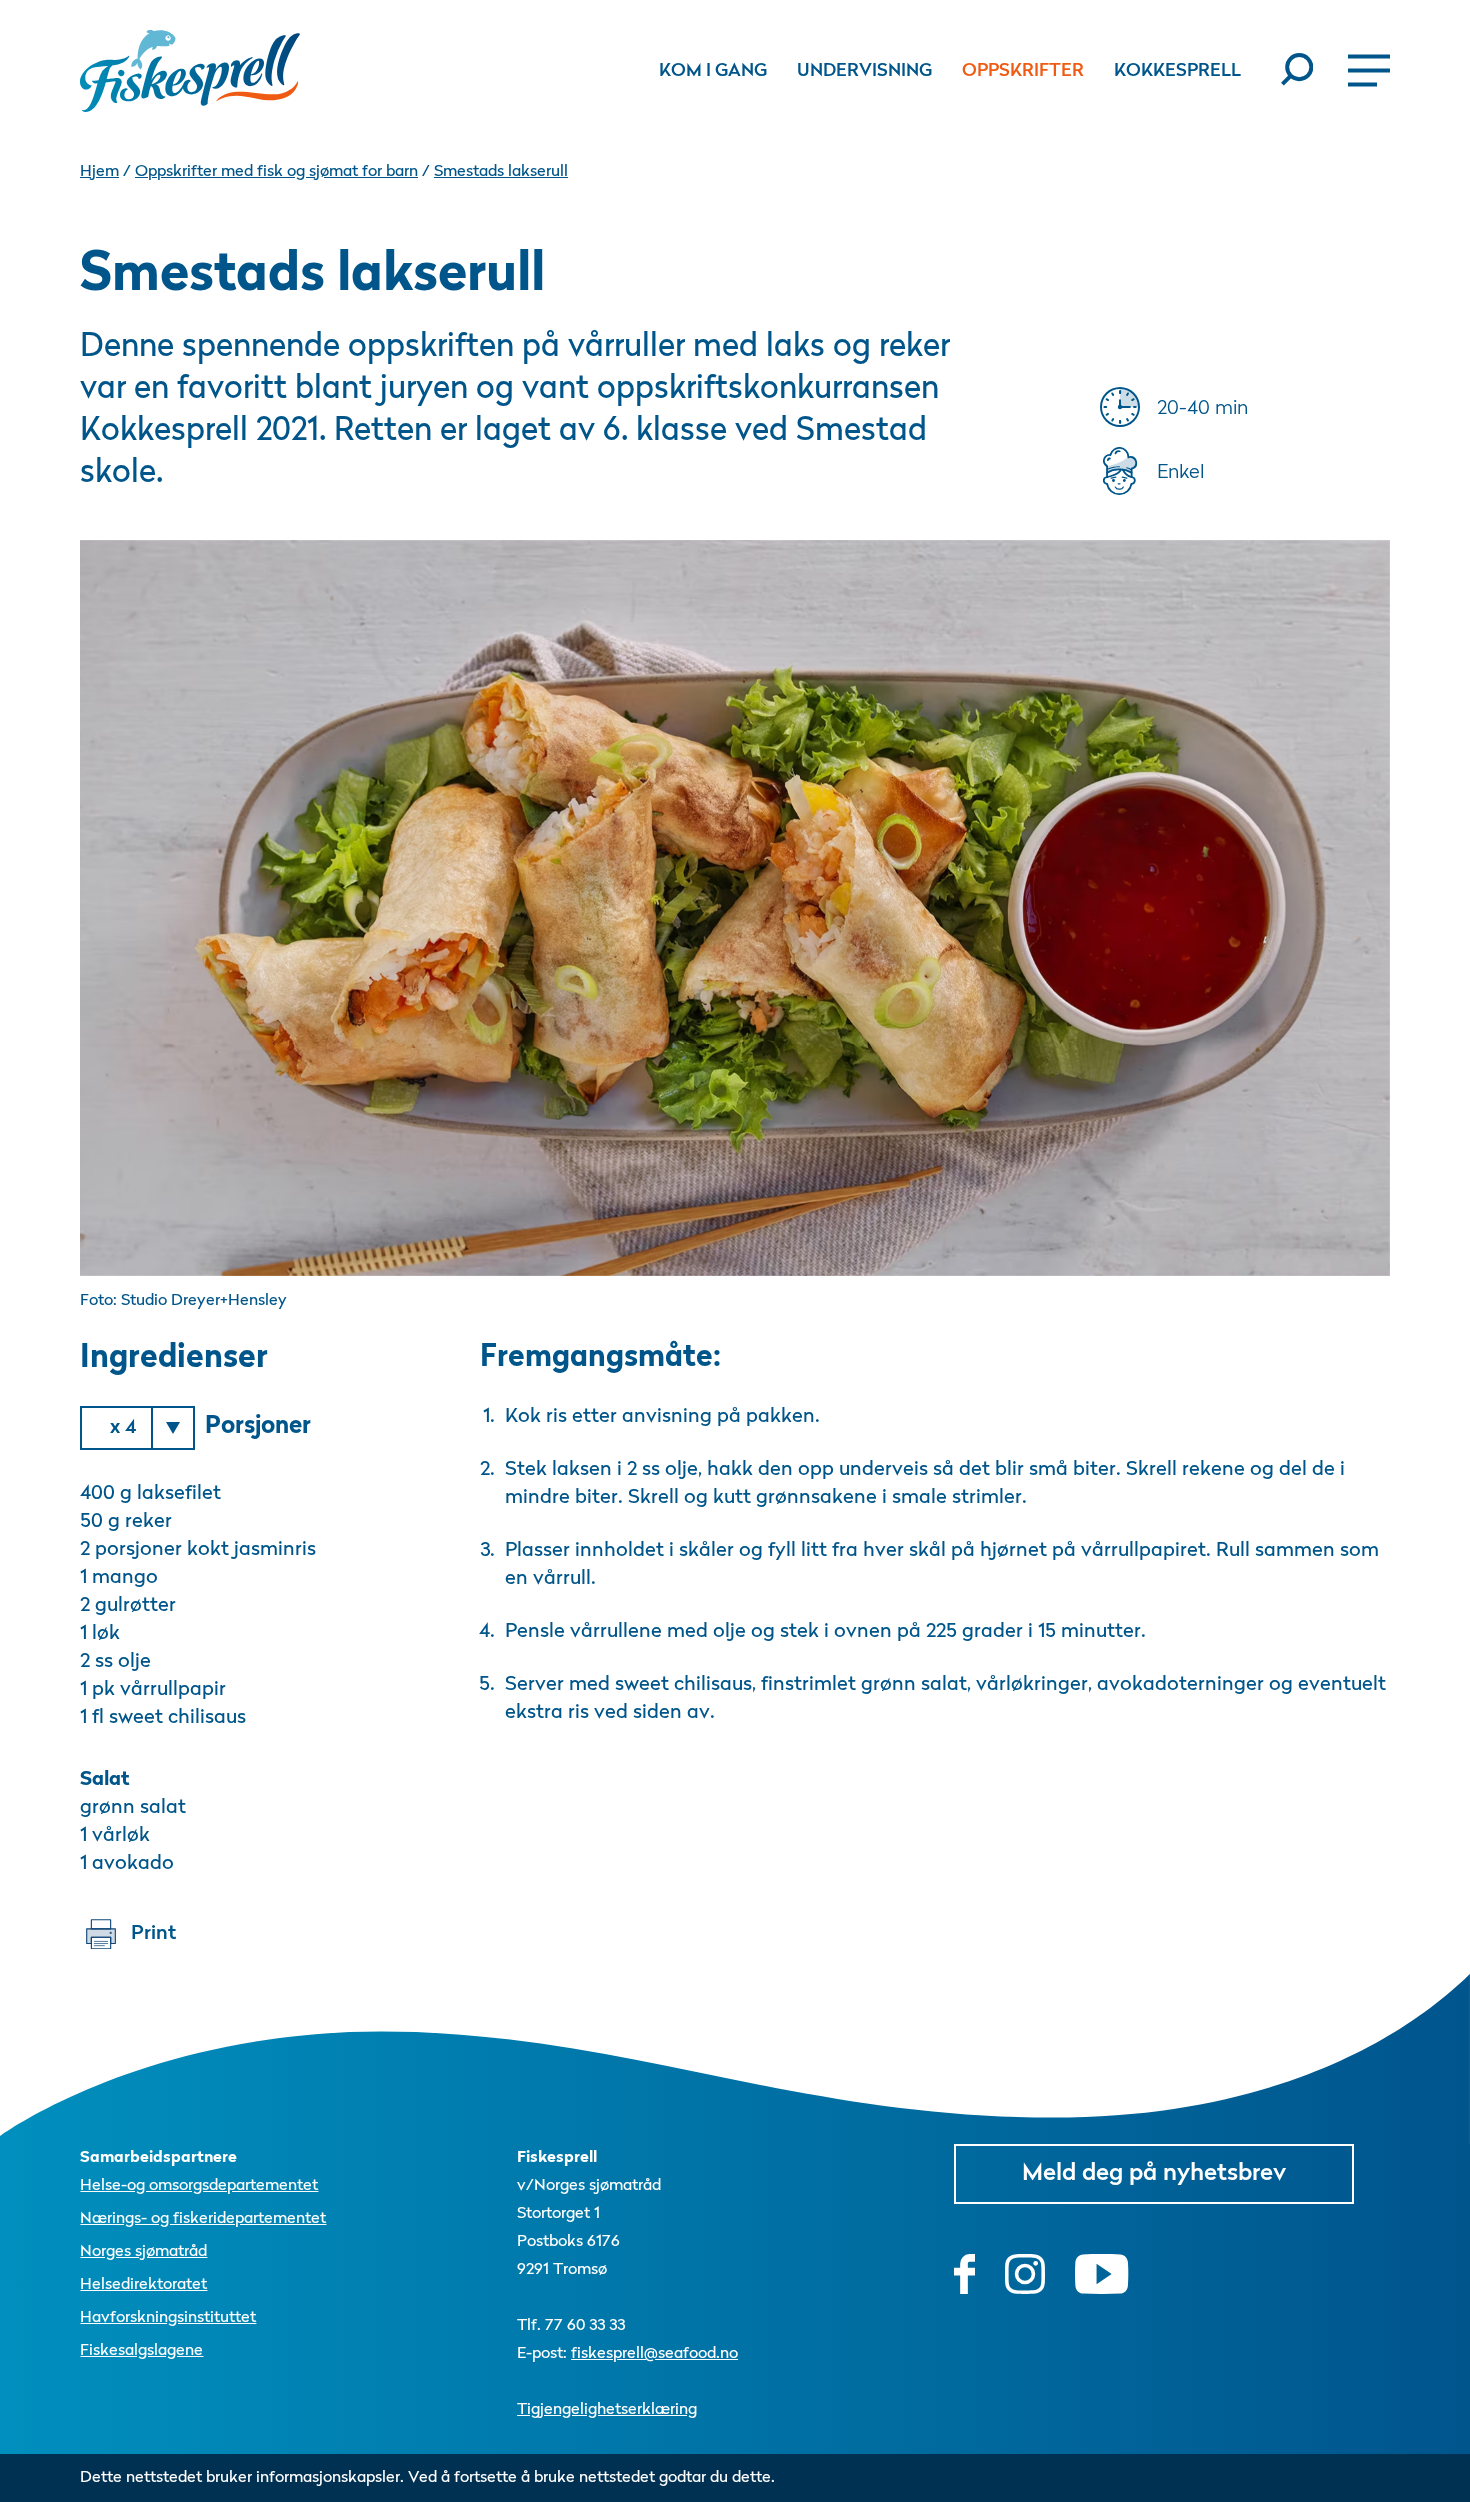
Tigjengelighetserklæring (607, 2410)
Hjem (99, 172)
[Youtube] (1101, 2274)
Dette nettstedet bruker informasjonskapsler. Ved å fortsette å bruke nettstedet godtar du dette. (427, 2478)
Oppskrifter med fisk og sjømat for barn (276, 172)
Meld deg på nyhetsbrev (1154, 2174)
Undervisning (864, 71)
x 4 (123, 1428)
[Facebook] (965, 2274)
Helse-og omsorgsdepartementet (199, 2186)
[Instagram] (1025, 2274)
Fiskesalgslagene (141, 2351)
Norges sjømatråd (143, 2252)
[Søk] (1289, 70)
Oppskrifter (1023, 71)
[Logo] (190, 71)
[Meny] (1361, 70)
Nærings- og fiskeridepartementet (203, 2219)
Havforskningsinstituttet (168, 2318)
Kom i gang (713, 71)
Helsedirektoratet (143, 2285)
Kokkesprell (1177, 71)
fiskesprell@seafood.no (654, 2354)
